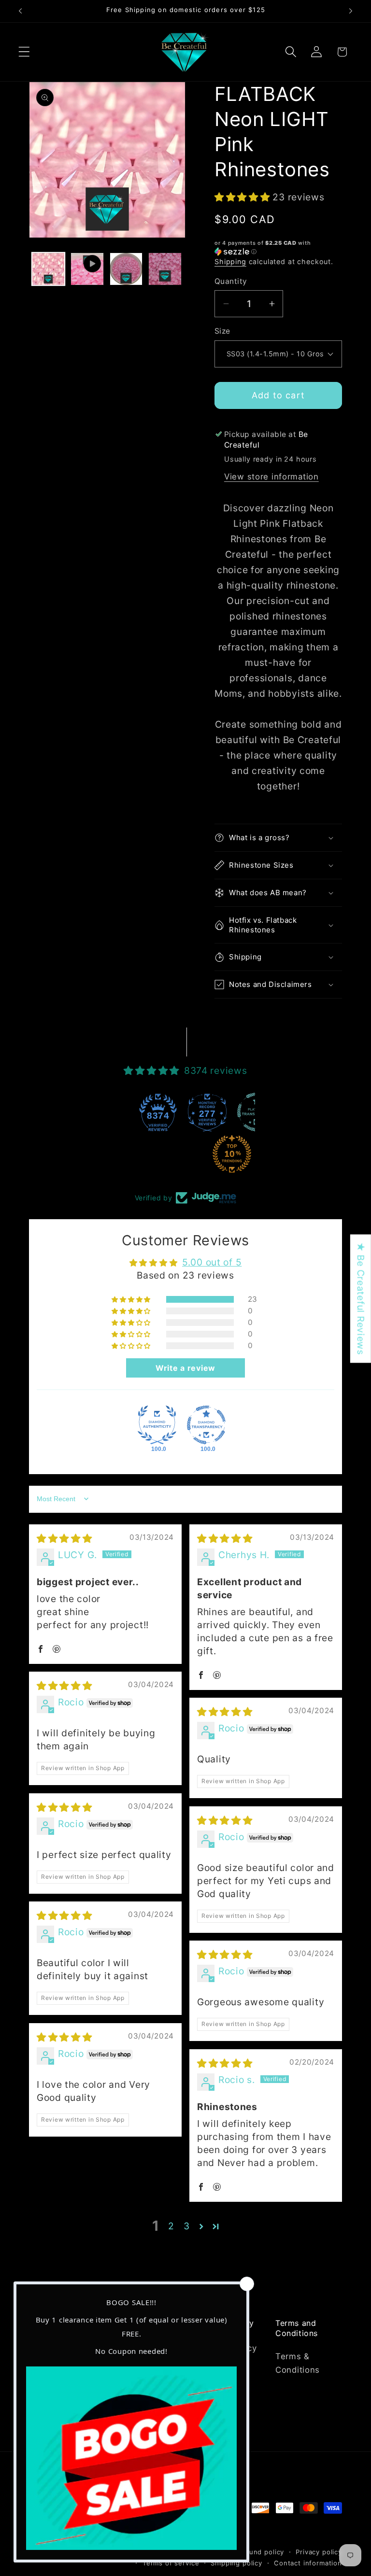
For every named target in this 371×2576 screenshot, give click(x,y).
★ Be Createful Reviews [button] (361, 1298)
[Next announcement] (351, 11)
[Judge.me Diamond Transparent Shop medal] (206, 1425)
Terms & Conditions (298, 2363)
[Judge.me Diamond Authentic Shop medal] (157, 1425)
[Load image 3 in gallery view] (165, 269)
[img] (64, 1538)
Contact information (308, 2563)
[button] (24, 52)
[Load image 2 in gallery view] (126, 269)
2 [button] (171, 2226)
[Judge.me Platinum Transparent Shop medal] (210, 1112)
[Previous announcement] (20, 11)
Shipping (230, 261)
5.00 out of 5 (212, 1262)
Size (222, 331)
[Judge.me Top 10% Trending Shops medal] (185, 1154)
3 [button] (187, 2226)
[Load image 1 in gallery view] (48, 269)
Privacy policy (319, 2552)
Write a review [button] (185, 1368)
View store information (271, 477)
